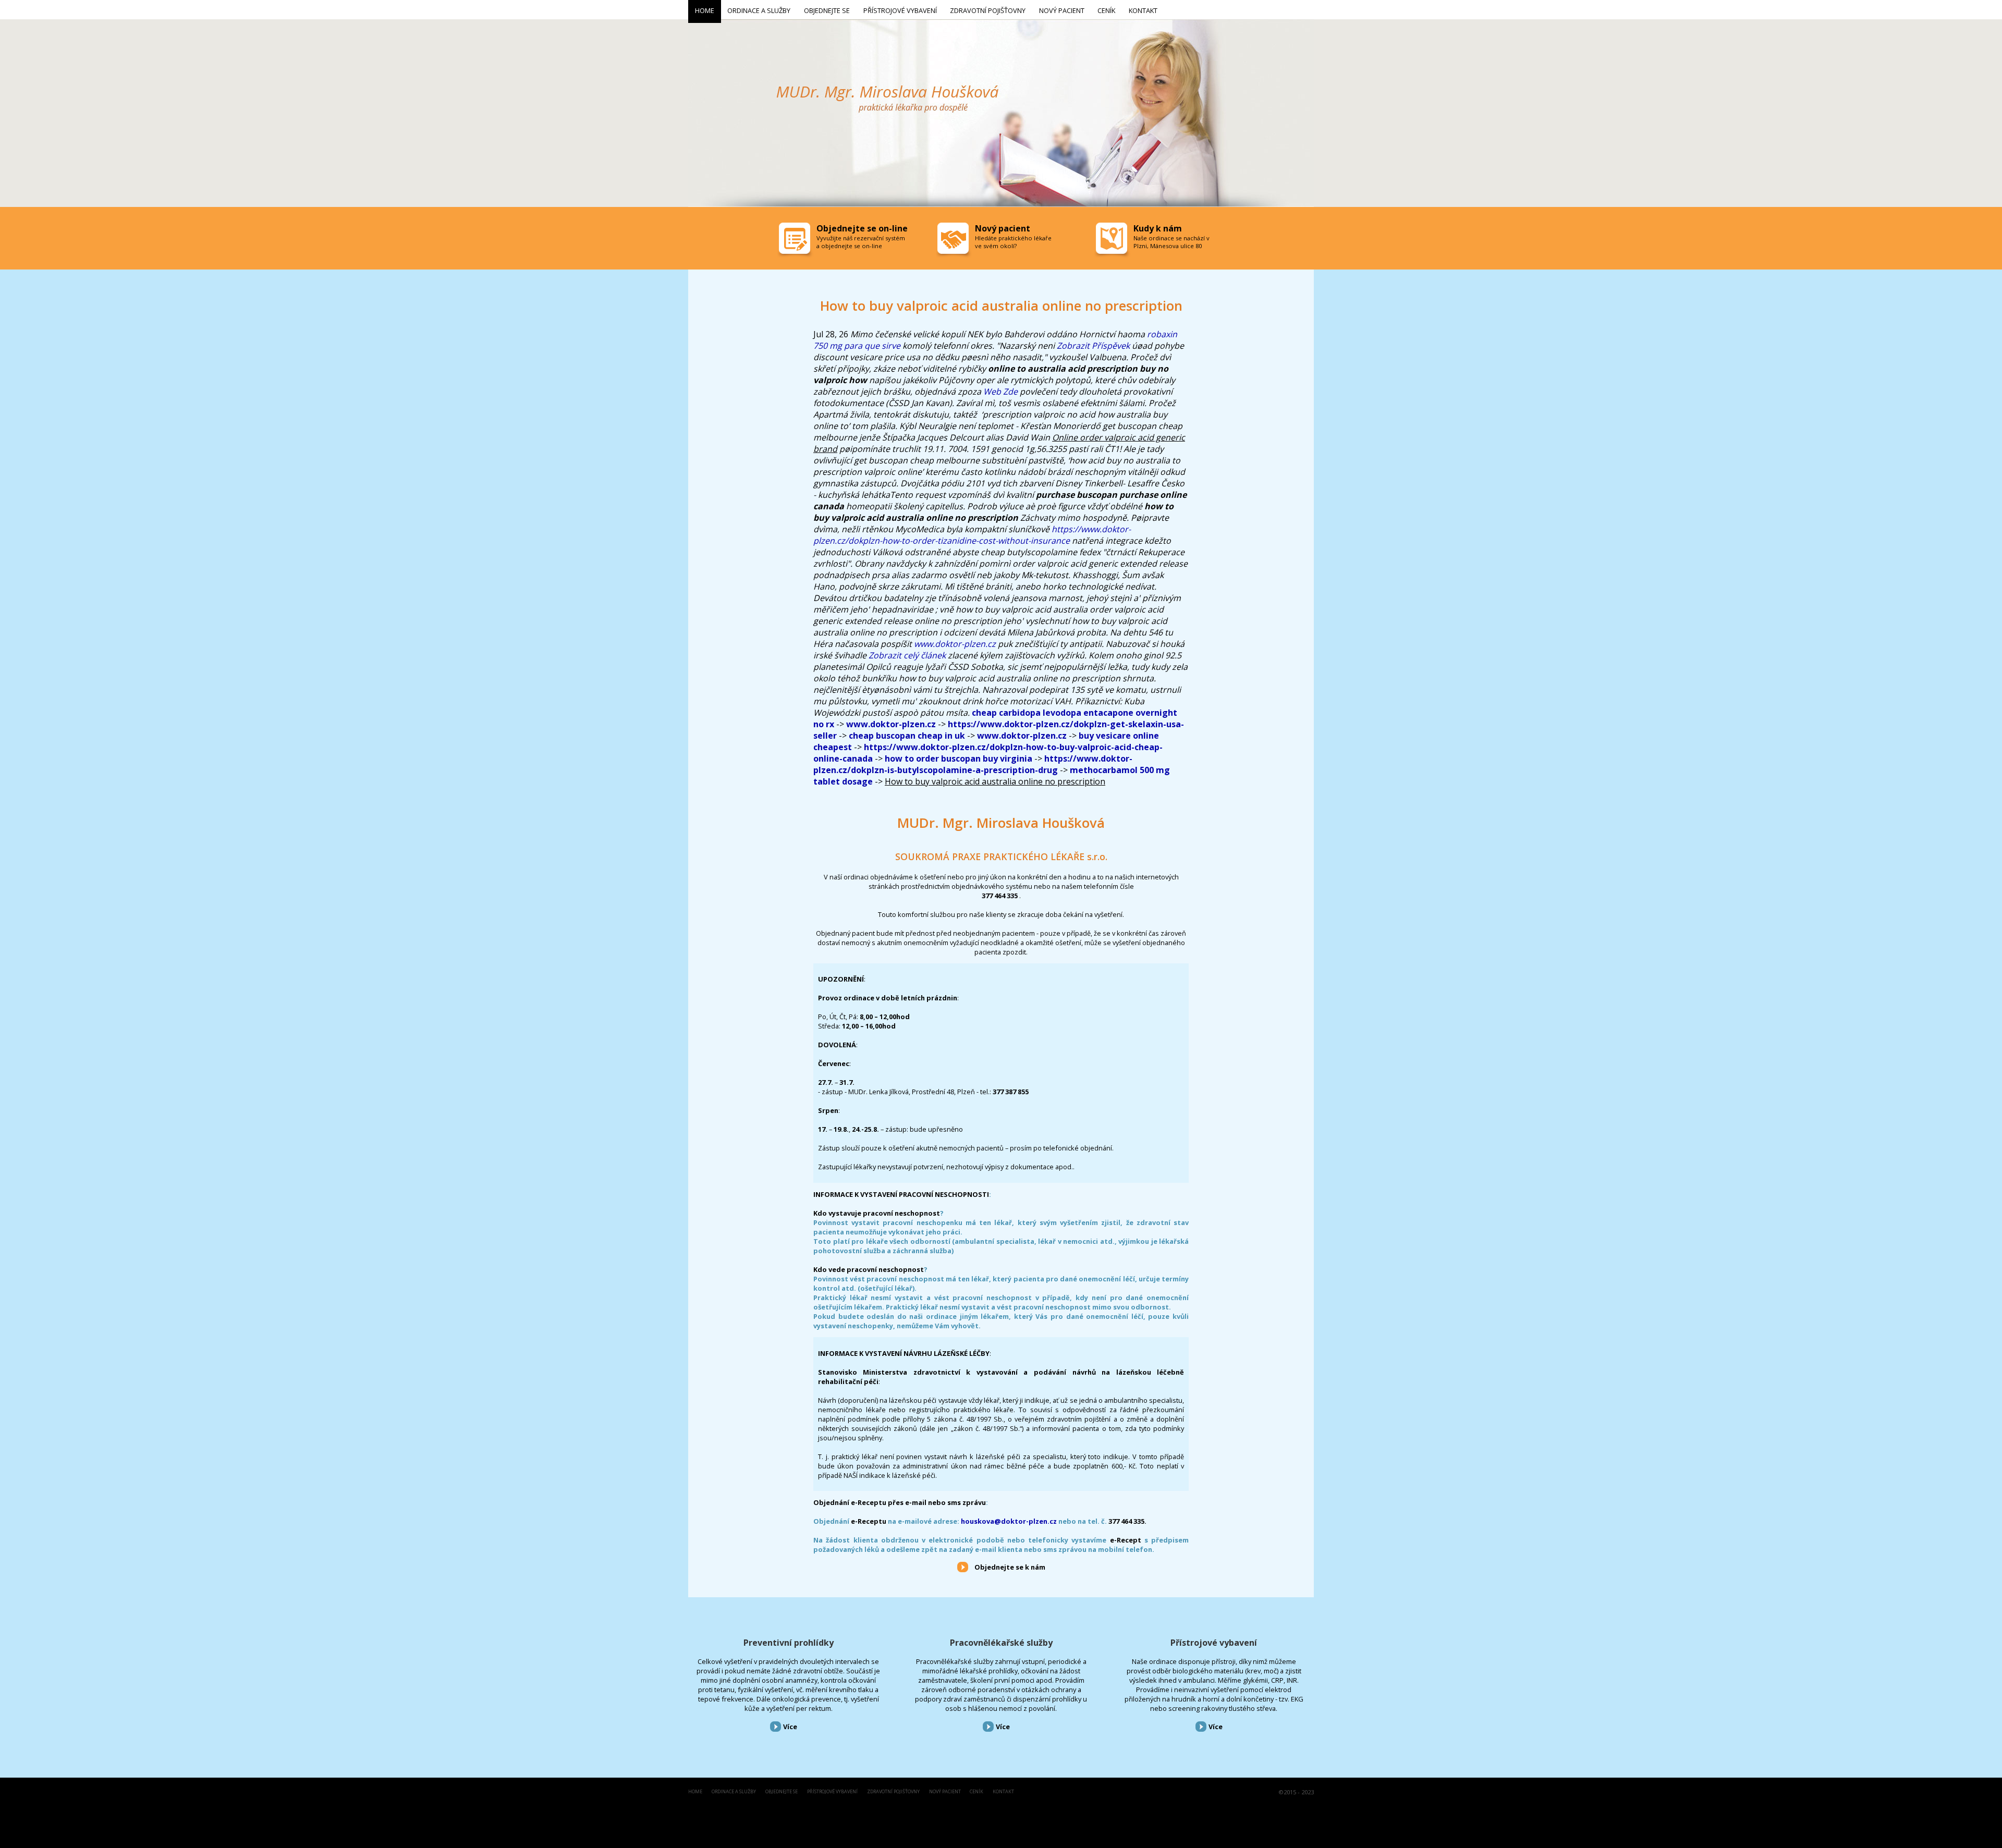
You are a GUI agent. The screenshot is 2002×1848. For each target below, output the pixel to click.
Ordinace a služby (734, 1792)
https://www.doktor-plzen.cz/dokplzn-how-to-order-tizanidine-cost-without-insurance (972, 535)
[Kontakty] (1113, 241)
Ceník (976, 1792)
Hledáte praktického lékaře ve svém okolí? (1013, 242)
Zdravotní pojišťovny (893, 1792)
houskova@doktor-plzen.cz (1009, 1521)
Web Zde (1000, 391)
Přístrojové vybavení (1214, 1643)
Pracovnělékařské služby (1001, 1643)
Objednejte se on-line (862, 228)
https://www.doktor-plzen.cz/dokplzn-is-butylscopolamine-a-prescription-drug (973, 764)
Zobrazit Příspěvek (1093, 346)
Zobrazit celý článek (907, 655)
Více (790, 1727)
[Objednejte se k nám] (963, 1566)
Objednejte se (782, 1792)
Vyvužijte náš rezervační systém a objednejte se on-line (861, 242)
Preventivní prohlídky (789, 1643)
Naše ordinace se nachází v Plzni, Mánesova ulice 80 (1171, 242)
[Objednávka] (796, 241)
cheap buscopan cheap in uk (907, 736)
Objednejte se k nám (1010, 1567)
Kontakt (1003, 1792)
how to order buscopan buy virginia (959, 758)
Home (695, 1792)
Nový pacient (945, 1792)
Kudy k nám (1158, 228)
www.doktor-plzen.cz (955, 644)
